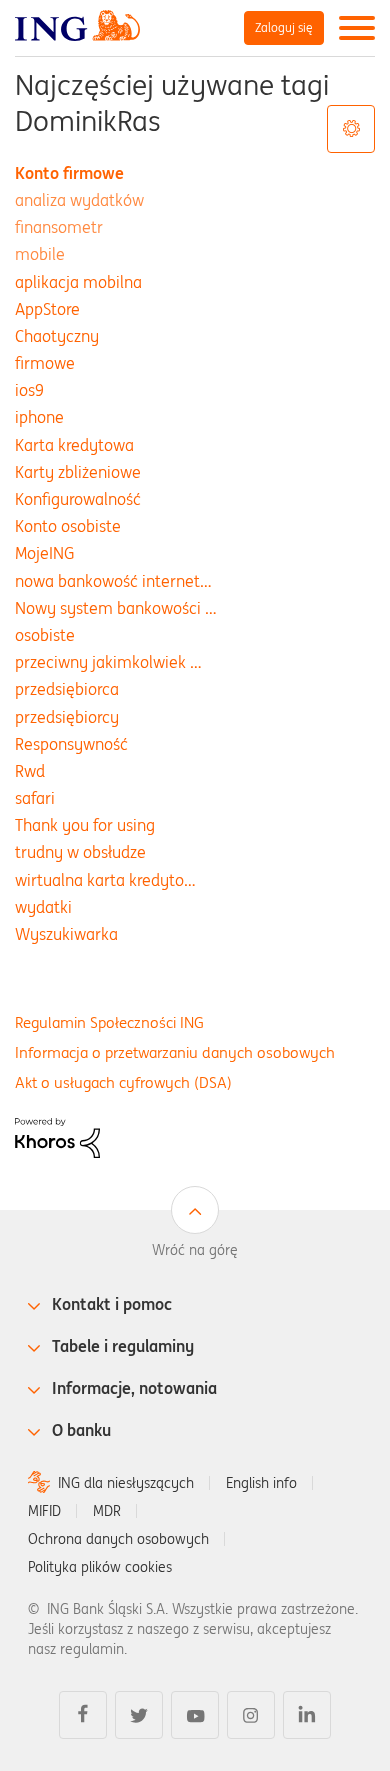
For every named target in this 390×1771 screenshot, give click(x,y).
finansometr (59, 227)
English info (261, 1483)
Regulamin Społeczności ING (109, 1022)
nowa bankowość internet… (113, 581)
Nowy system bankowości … (116, 608)
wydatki (43, 907)
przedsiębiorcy (67, 717)
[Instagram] (251, 1715)
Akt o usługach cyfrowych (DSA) (123, 1082)
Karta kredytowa (74, 445)
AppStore (47, 309)
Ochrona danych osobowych (118, 1539)
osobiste (45, 635)
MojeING (44, 553)
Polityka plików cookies (100, 1567)
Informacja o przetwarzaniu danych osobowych (175, 1052)
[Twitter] (139, 1715)
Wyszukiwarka (66, 934)
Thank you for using (85, 825)
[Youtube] (195, 1715)
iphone (39, 417)
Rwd (30, 771)
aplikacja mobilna (78, 282)
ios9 (29, 390)
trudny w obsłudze (80, 852)
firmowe (45, 363)
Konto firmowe (69, 173)
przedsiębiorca (67, 689)
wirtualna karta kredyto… (105, 880)
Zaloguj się (284, 27)
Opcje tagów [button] (351, 129)
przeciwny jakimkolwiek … (108, 662)
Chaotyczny (57, 336)
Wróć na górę (195, 1250)
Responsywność (71, 744)
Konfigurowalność (78, 499)
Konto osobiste (68, 526)
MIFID (44, 1511)
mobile (40, 254)
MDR (107, 1511)
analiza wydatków (79, 200)
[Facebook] (83, 1715)
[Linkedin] (307, 1715)
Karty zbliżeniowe (78, 472)
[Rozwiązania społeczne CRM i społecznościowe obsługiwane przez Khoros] (57, 1136)
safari (35, 798)
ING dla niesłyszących (126, 1483)
